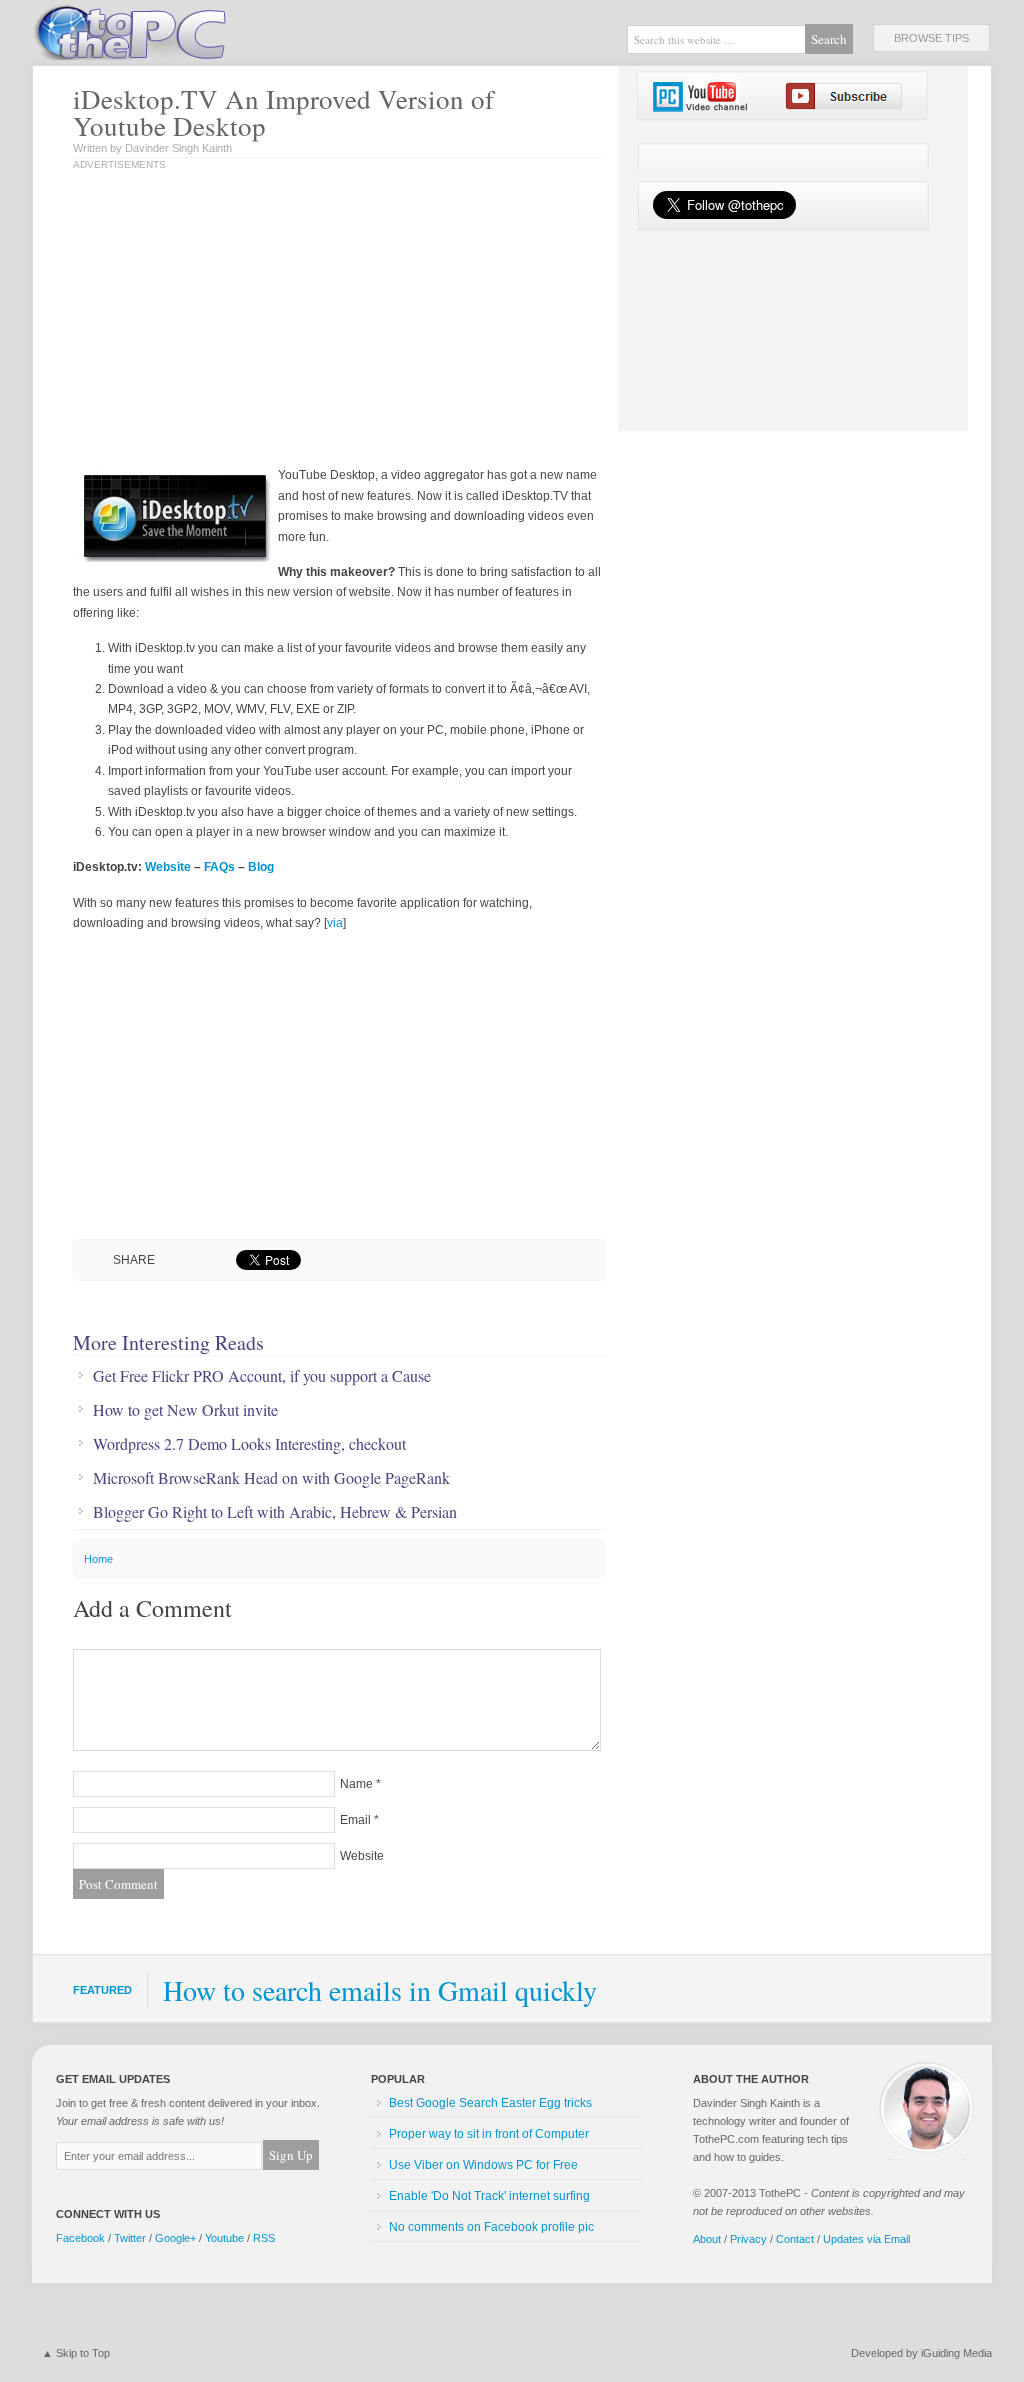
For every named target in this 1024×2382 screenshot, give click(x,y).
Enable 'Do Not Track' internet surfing (489, 2196)
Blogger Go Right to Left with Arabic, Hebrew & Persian (275, 1512)
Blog (261, 867)
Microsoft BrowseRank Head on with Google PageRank (271, 1478)
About (707, 2239)
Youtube (224, 2238)
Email (355, 1820)
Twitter (130, 2238)
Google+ (175, 2238)
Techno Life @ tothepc (182, 30)
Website (168, 867)
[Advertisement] (281, 320)
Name (356, 1784)
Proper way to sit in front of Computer (489, 2134)
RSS (264, 2238)
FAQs (219, 867)
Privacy (748, 2239)
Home (98, 1559)
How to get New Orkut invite (185, 1410)
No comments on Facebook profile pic (491, 2227)
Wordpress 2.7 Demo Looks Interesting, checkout (249, 1444)
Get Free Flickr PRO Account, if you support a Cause (262, 1376)
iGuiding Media (956, 2353)
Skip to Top (83, 2353)
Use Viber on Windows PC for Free (483, 2165)
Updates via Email (866, 2239)
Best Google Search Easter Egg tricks (490, 2103)
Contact (795, 2239)
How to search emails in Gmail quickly (380, 1990)
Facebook (80, 2238)
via (335, 923)
